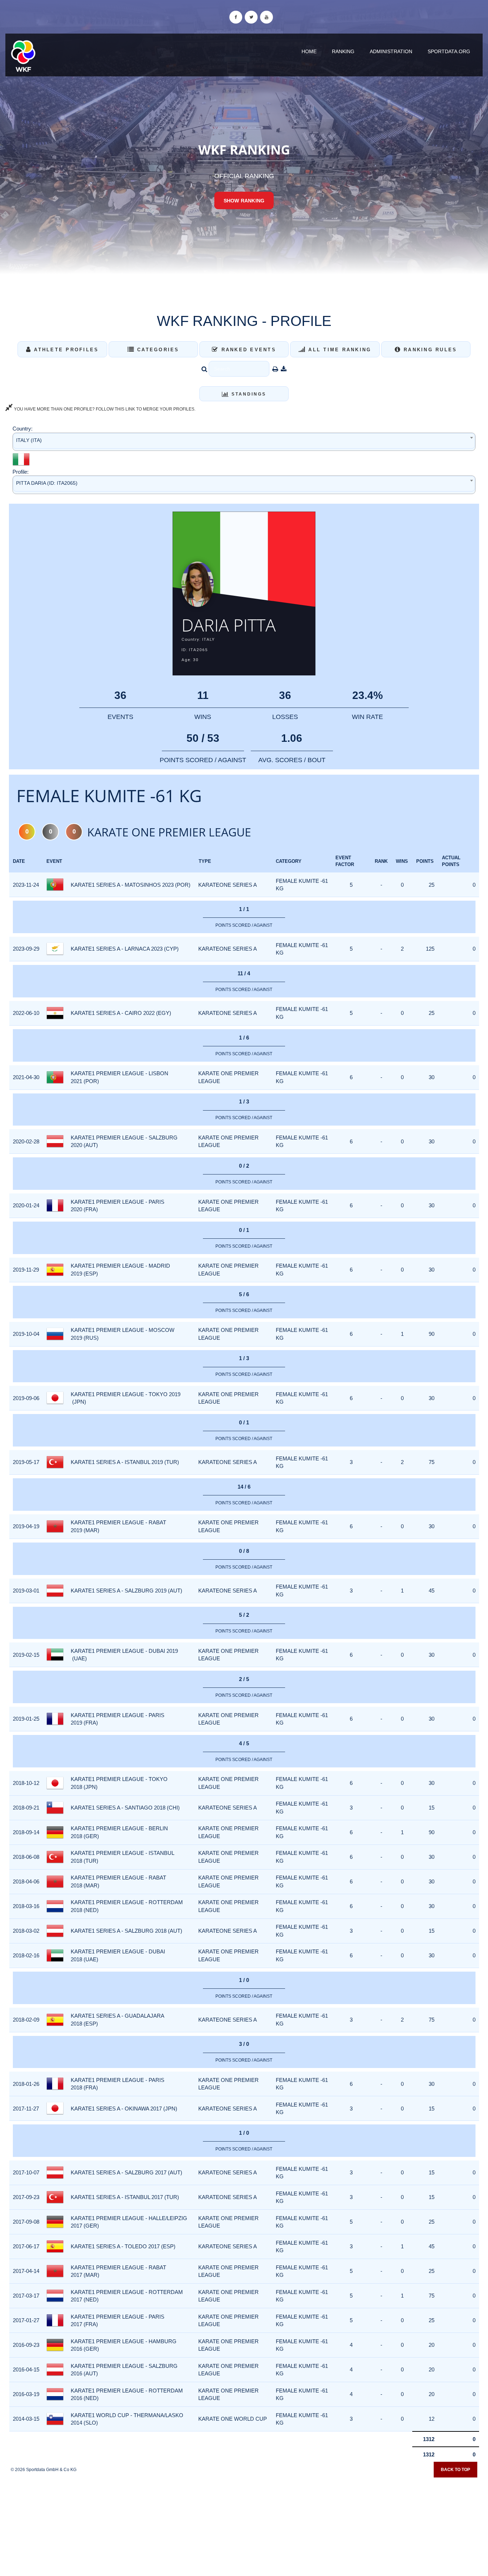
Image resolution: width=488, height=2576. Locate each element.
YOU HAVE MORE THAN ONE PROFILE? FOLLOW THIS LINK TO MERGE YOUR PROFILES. (104, 409)
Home (309, 51)
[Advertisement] (244, 2525)
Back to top (455, 2470)
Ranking (343, 51)
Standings (248, 394)
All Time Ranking (338, 350)
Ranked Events (247, 350)
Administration (391, 51)
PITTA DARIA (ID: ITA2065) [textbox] (47, 483)
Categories (157, 350)
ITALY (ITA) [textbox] (29, 440)
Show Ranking (244, 201)
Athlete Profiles (65, 350)
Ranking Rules (429, 350)
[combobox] (244, 442)
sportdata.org (449, 51)
